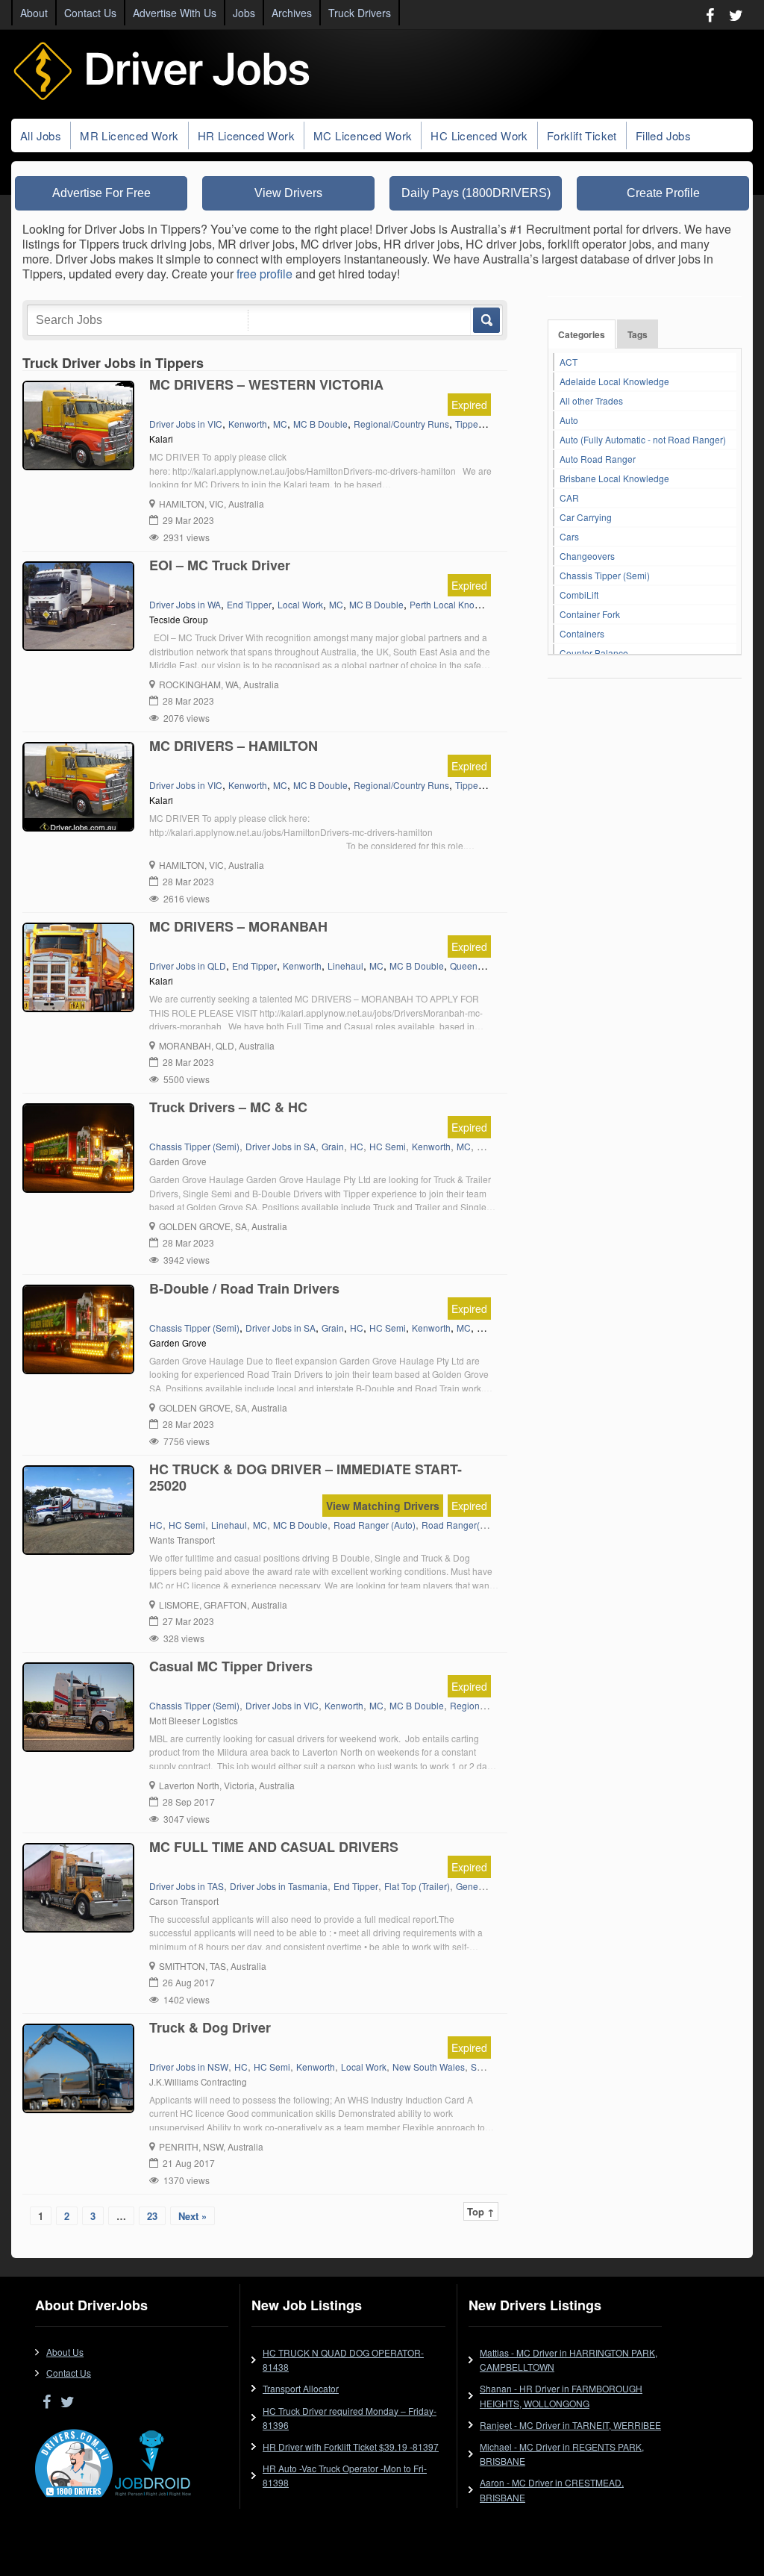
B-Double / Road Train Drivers (244, 1288)
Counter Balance (594, 653)
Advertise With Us (175, 13)
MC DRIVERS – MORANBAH (238, 926)
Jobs (244, 13)
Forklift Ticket (582, 135)
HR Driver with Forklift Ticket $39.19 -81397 (351, 2446)
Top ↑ (481, 2211)
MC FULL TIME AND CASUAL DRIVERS (274, 1847)
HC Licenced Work (479, 135)
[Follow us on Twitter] (736, 15)
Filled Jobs (663, 135)
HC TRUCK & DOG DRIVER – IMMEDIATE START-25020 (306, 1477)
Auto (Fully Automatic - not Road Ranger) (643, 439)
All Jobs (41, 135)
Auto (569, 420)
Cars (569, 536)
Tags (638, 334)
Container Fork (590, 614)
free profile (264, 274)
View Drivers (288, 193)
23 (152, 2216)
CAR (569, 498)
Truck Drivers (360, 13)
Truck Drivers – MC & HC (228, 1107)
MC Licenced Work (363, 135)
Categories (582, 334)
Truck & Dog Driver (210, 2027)
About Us (65, 2352)
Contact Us (90, 13)
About (34, 13)
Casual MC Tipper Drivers (231, 1666)
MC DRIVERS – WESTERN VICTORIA (266, 384)
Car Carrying (586, 517)
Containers (582, 633)
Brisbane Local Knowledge (614, 478)
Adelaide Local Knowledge (614, 381)
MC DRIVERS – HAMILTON (234, 746)
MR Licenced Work (129, 135)
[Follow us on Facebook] (710, 15)
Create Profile (663, 193)
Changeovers (587, 556)
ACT (569, 362)
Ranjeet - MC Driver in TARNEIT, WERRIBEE (570, 2425)
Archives (292, 13)
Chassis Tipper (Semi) (605, 575)
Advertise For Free (101, 193)
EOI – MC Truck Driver (220, 565)
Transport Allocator (301, 2388)
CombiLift (579, 595)
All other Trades (591, 400)
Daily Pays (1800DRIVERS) (476, 193)
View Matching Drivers (383, 1506)
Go (485, 320)
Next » (192, 2216)
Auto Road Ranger (598, 459)
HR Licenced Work (246, 135)
